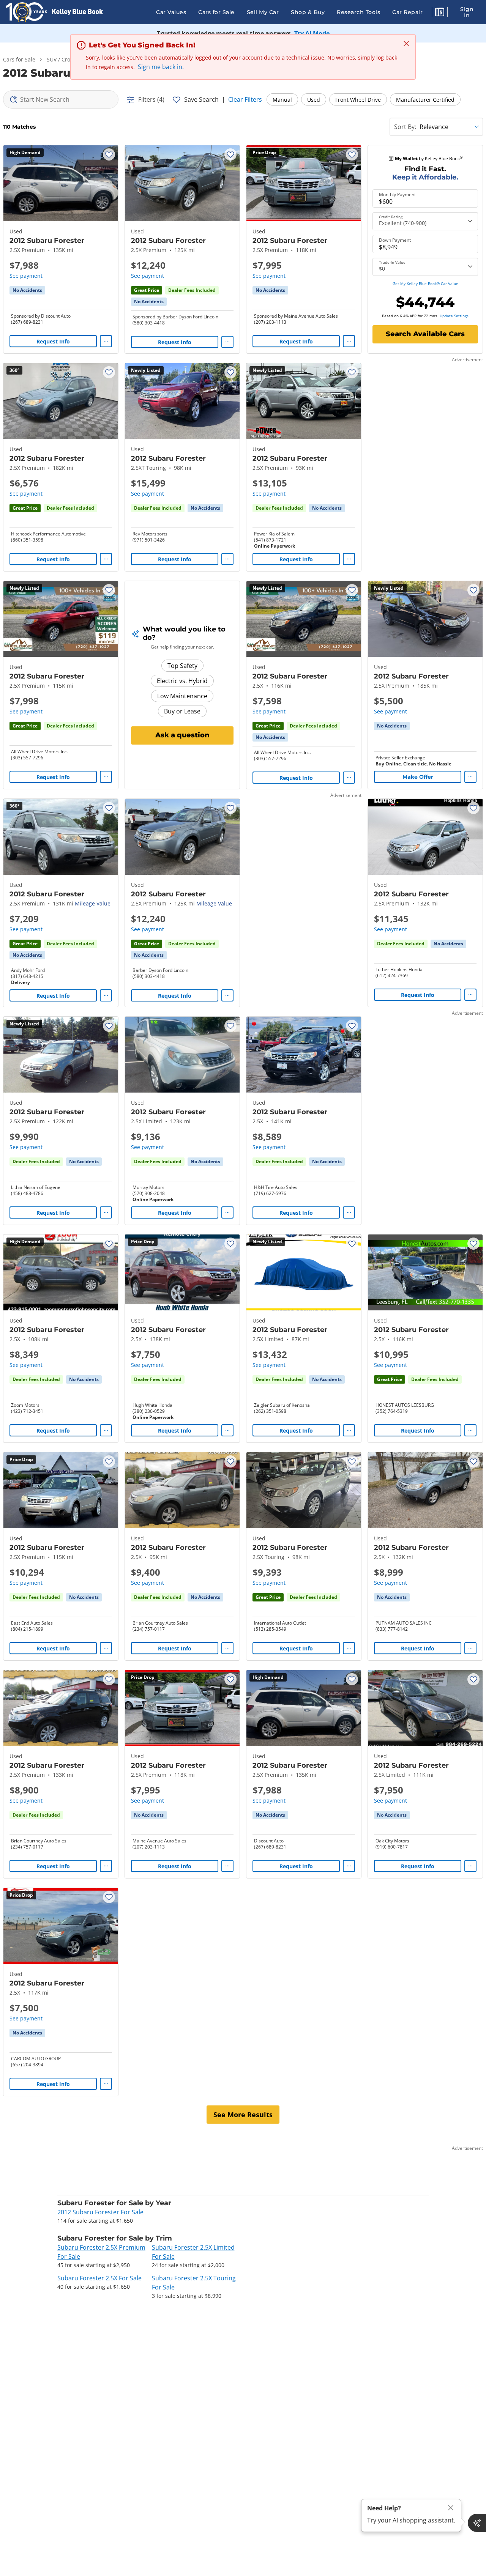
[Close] (451, 2508)
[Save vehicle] (109, 154)
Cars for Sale (216, 12)
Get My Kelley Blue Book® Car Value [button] (425, 283)
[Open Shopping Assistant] (477, 2523)
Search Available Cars (425, 334)
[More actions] (106, 341)
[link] (27, 290)
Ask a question (182, 735)
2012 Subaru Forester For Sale (100, 2212)
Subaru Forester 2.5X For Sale (99, 2278)
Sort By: (405, 127)
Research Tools (358, 12)
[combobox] (61, 99)
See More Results (243, 2115)
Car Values (171, 12)
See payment (26, 276)
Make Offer (418, 777)
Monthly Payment (397, 195)
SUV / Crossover (67, 59)
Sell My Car (263, 12)
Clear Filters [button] (245, 99)
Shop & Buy (308, 12)
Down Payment (395, 240)
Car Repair (407, 12)
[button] (440, 13)
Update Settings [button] (454, 316)
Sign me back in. (161, 67)
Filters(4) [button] (151, 99)
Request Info (53, 341)
